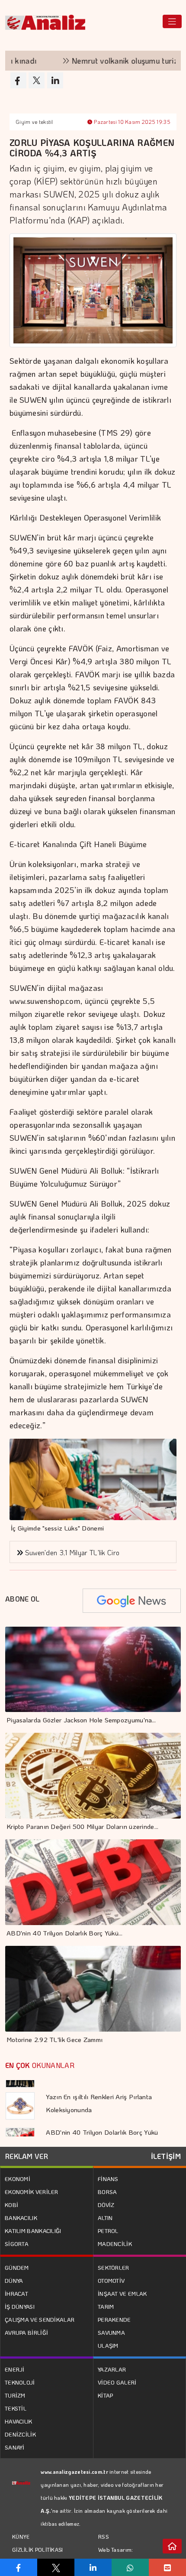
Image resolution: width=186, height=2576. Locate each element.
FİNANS (108, 2179)
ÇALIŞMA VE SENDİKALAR (40, 2319)
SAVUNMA (111, 2332)
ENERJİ (15, 2369)
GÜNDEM (17, 2267)
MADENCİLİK (115, 2244)
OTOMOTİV (111, 2280)
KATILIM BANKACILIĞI (33, 2231)
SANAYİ (15, 2447)
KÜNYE (21, 2537)
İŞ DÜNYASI (20, 2306)
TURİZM (15, 2395)
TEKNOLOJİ (20, 2382)
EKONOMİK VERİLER (32, 2192)
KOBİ (11, 2205)
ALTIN (105, 2218)
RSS (104, 2536)
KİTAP (106, 2395)
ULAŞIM (108, 2345)
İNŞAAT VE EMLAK (122, 2293)
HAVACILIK (19, 2421)
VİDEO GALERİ (117, 2382)
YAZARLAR (112, 2369)
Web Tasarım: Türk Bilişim (116, 2556)
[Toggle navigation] (172, 21)
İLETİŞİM (166, 2156)
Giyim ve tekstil (34, 122)
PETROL (108, 2231)
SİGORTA (17, 2244)
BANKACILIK (21, 2218)
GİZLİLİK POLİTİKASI (38, 2550)
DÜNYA (14, 2280)
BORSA (107, 2192)
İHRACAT (16, 2293)
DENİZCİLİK (20, 2434)
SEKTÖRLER (114, 2267)
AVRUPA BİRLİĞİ (26, 2332)
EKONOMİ (18, 2179)
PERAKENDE (114, 2319)
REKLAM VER (27, 2156)
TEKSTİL (16, 2408)
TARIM (106, 2306)
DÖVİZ (106, 2205)
